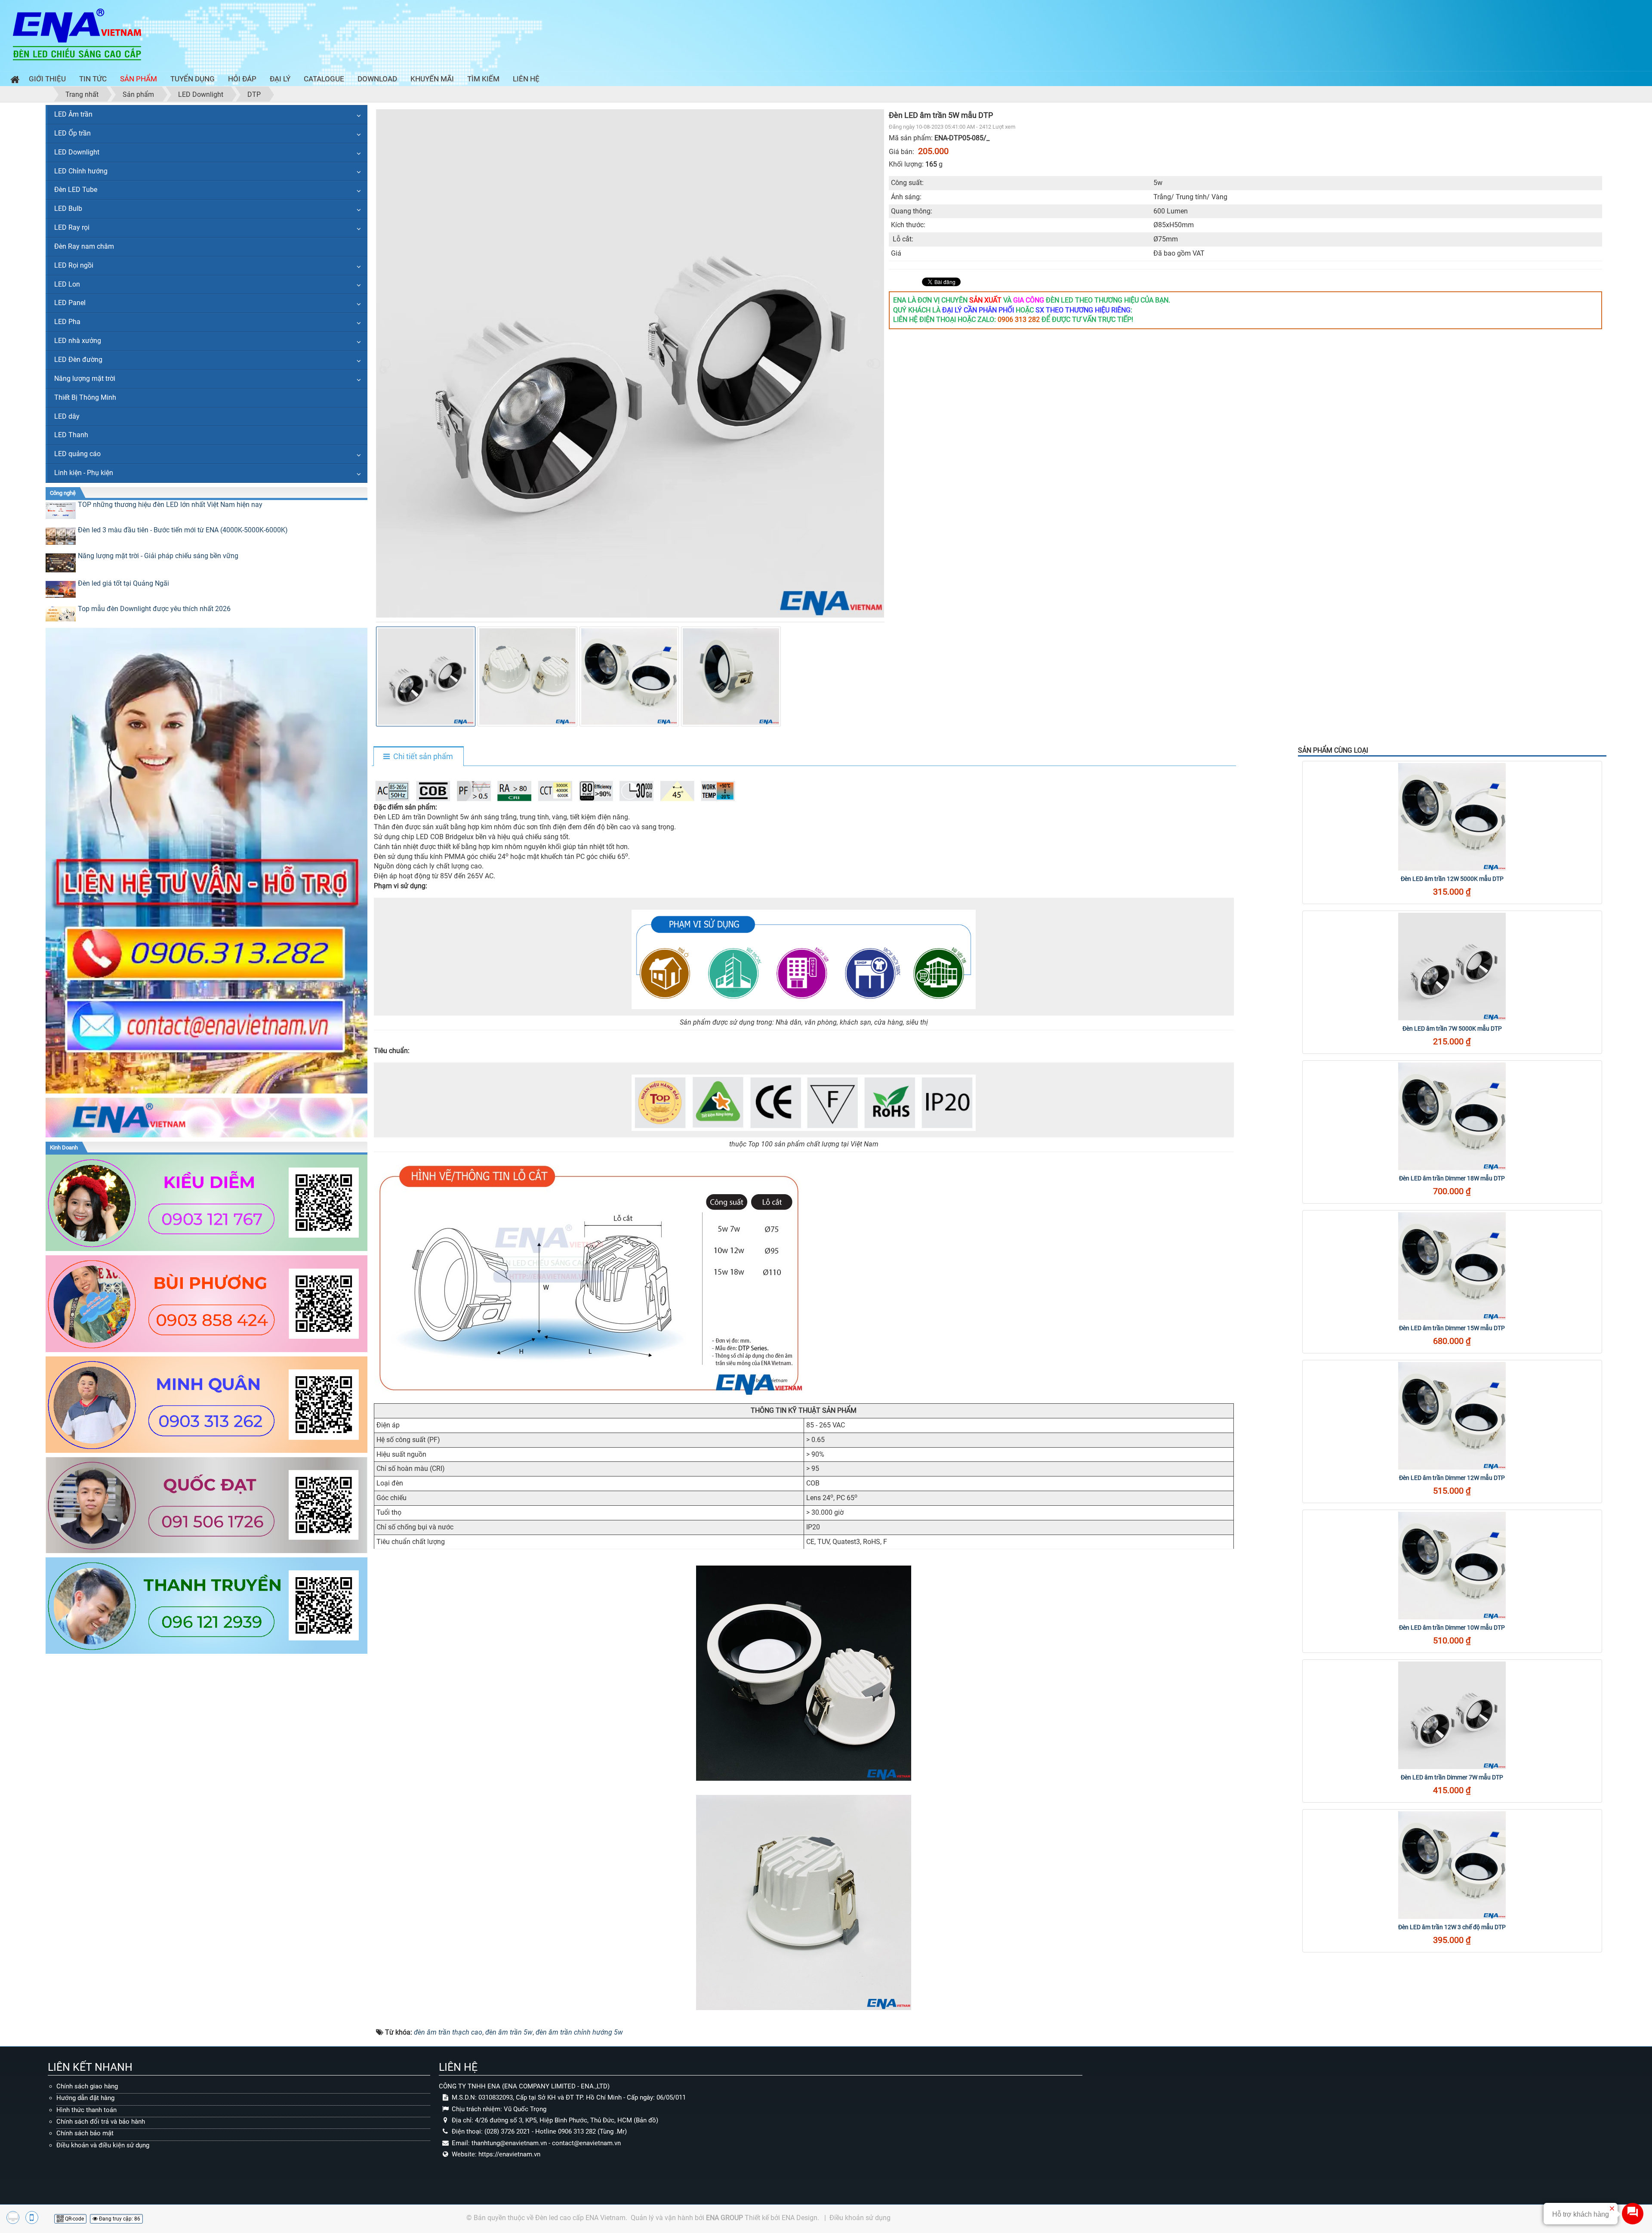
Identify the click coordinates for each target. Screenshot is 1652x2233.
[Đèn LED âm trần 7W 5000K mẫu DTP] (1452, 967)
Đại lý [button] (280, 79)
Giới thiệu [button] (47, 79)
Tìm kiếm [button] (483, 79)
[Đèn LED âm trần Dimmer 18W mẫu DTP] (1452, 1116)
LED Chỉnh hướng (81, 171)
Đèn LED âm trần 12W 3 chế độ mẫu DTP (1452, 1927)
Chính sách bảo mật (85, 2133)
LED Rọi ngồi (74, 265)
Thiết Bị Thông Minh (85, 397)
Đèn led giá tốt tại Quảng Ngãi (123, 583)
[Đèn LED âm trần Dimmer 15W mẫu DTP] (1452, 1266)
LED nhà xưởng (78, 341)
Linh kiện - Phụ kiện (84, 473)
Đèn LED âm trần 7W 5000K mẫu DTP (1452, 1028)
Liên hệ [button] (526, 79)
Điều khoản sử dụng (860, 2218)
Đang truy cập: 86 (119, 2219)
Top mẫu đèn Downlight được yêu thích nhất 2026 (154, 609)
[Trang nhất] (13, 81)
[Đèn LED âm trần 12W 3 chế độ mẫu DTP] (1452, 1865)
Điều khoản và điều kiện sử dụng (103, 2145)
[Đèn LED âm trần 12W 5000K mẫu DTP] (1452, 817)
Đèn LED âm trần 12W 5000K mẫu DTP (1452, 879)
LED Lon (67, 284)
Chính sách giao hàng (87, 2086)
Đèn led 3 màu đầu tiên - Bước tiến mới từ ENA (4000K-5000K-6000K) (183, 530)
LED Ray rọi (72, 227)
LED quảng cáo (77, 454)
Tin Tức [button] (93, 79)
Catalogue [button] (324, 79)
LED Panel (70, 303)
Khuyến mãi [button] (432, 79)
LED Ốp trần (72, 133)
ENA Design (800, 2218)
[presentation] (385, 364)
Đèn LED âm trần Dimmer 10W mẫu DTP (1452, 1628)
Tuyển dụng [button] (193, 79)
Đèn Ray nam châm (84, 246)
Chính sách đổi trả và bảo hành (101, 2122)
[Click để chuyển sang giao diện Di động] (32, 2218)
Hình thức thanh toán (86, 2110)
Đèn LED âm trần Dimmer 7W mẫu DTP (1452, 1777)
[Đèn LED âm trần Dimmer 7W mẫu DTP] (1452, 1715)
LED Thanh (71, 435)
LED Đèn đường (78, 360)
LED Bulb (68, 208)
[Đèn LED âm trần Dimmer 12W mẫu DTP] (1452, 1416)
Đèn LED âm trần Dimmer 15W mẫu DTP (1452, 1328)
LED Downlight (77, 152)
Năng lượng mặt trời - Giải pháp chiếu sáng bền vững (158, 556)
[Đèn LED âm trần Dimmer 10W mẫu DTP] (1452, 1566)
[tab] (418, 757)
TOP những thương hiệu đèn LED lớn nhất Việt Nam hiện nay (170, 505)
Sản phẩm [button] (139, 79)
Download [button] (377, 79)
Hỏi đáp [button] (242, 79)
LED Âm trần (73, 114)
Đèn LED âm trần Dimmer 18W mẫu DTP (1452, 1178)
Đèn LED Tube (76, 190)
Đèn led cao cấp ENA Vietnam (580, 2218)
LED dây (67, 416)
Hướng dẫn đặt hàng (85, 2098)
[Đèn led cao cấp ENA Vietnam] (77, 34)
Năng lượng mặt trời (85, 378)
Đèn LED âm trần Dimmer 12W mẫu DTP (1452, 1478)
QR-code (74, 2219)
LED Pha (67, 322)
